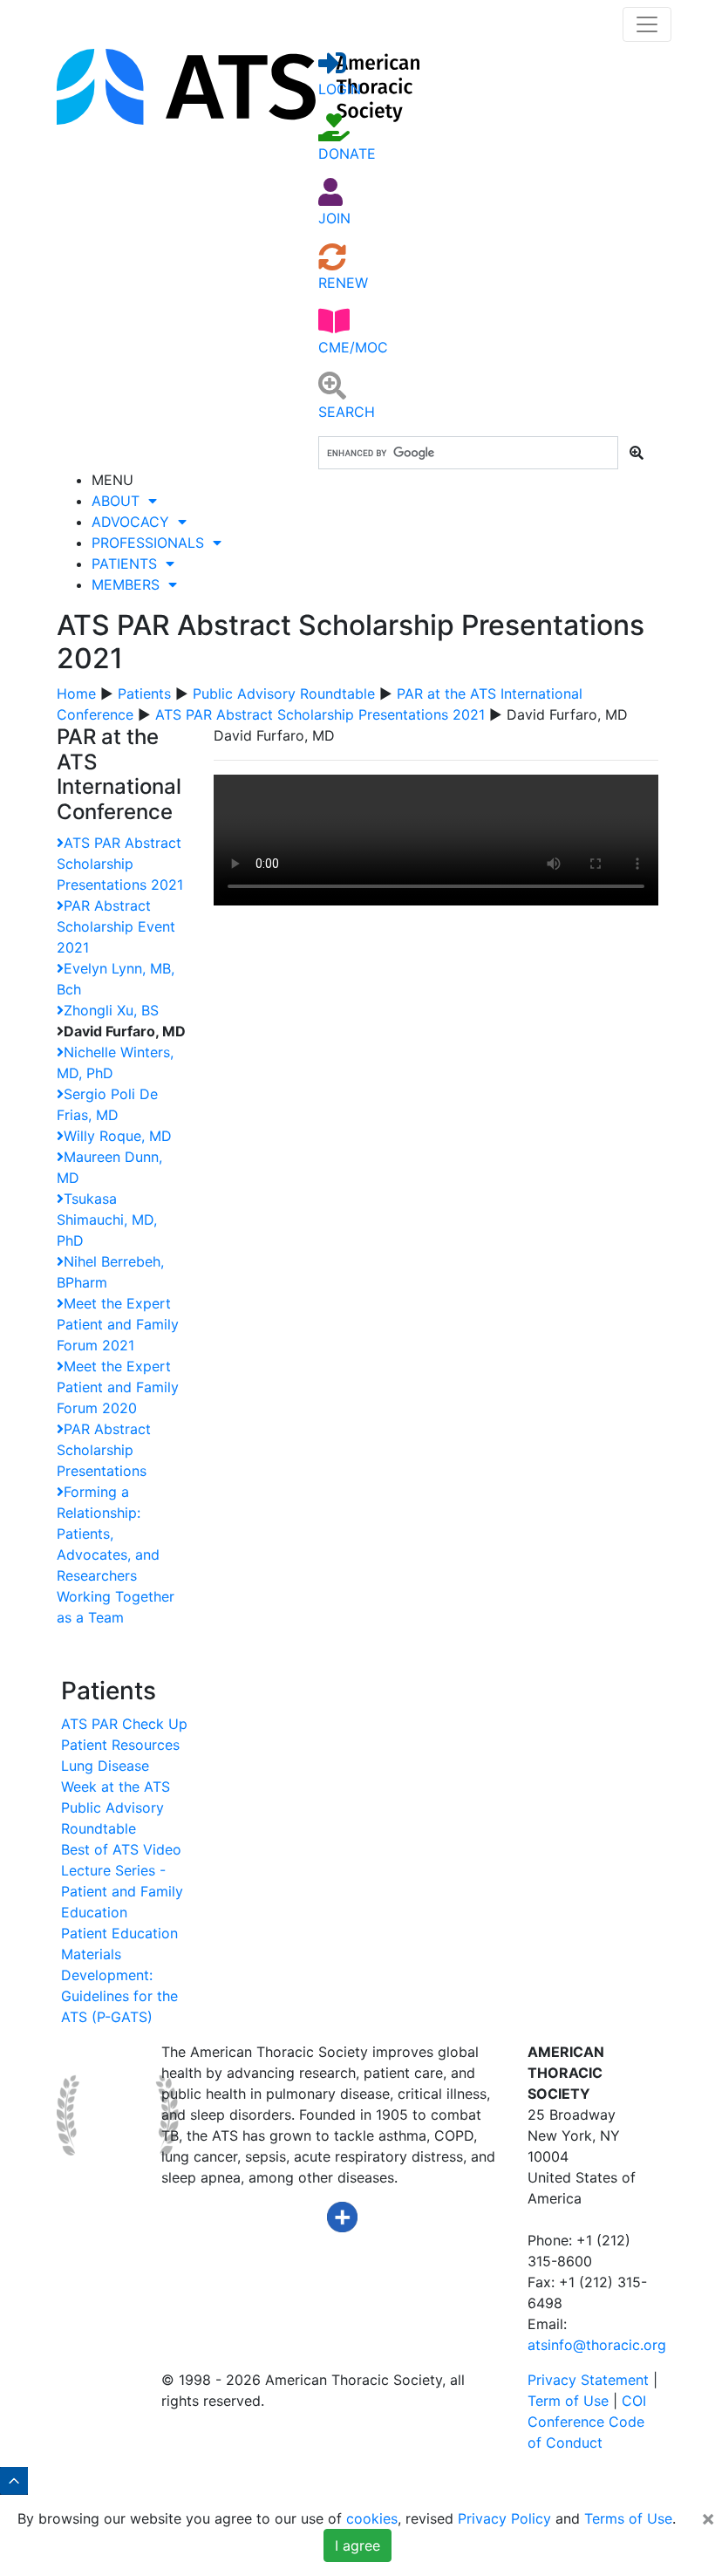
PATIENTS (129, 564)
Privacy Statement (588, 2380)
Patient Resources (120, 1745)
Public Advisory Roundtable (284, 694)
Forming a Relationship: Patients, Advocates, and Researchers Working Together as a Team (116, 1554)
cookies (372, 2518)
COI (634, 2401)
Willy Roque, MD (118, 1136)
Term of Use (568, 2401)
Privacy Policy (504, 2518)
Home (76, 694)
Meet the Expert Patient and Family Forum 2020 (118, 1387)
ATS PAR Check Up (124, 1724)
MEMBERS (130, 584)
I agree (357, 2545)
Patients (144, 694)
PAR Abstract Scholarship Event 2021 (116, 926)
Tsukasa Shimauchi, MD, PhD (107, 1220)
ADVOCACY (135, 522)
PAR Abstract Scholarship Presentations (104, 1450)
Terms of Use (628, 2518)
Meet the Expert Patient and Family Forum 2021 (118, 1324)
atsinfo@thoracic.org (597, 2345)
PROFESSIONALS (152, 543)
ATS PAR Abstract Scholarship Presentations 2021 (320, 714)
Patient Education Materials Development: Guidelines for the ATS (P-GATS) (119, 1975)
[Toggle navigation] (647, 24)
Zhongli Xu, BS (111, 1010)
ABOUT (120, 501)
